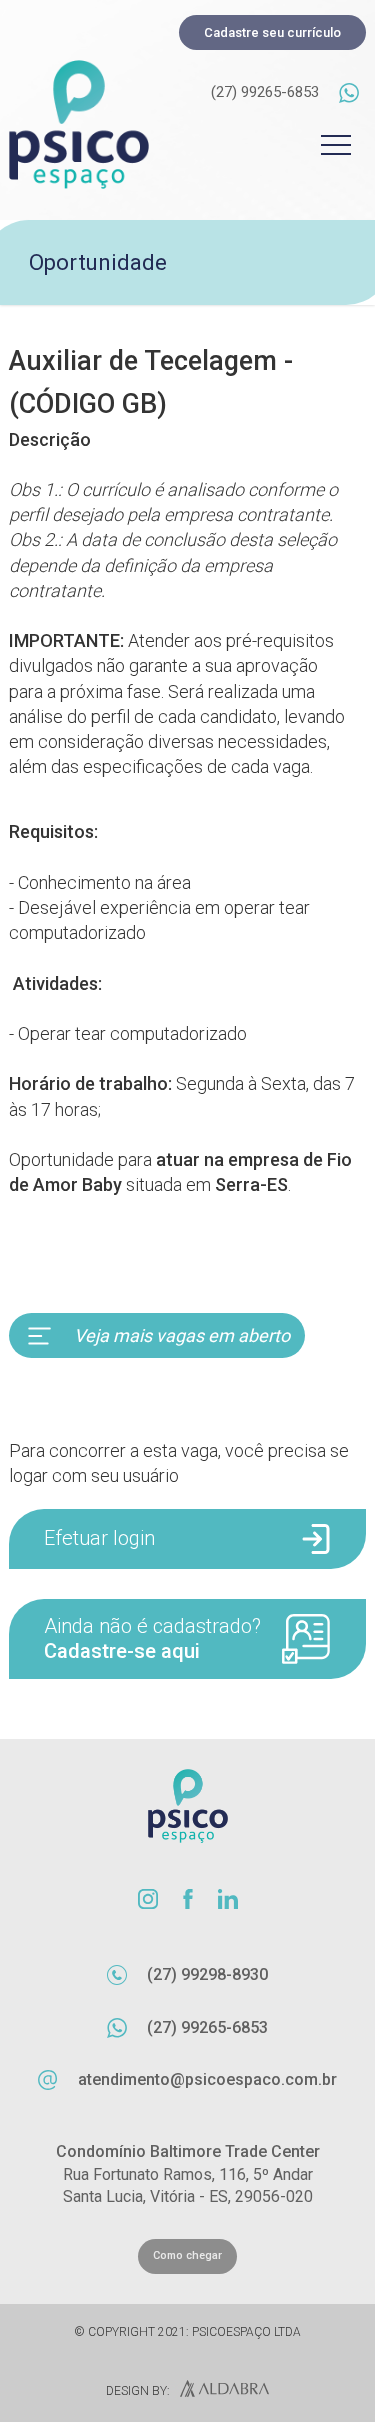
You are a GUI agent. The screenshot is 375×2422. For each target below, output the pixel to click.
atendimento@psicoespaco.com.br (207, 2079)
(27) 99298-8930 (207, 1974)
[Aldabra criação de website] (219, 2391)
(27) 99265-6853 (265, 92)
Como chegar (187, 2255)
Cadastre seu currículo (272, 32)
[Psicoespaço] (79, 124)
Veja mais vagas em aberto (182, 1335)
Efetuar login (99, 1538)
